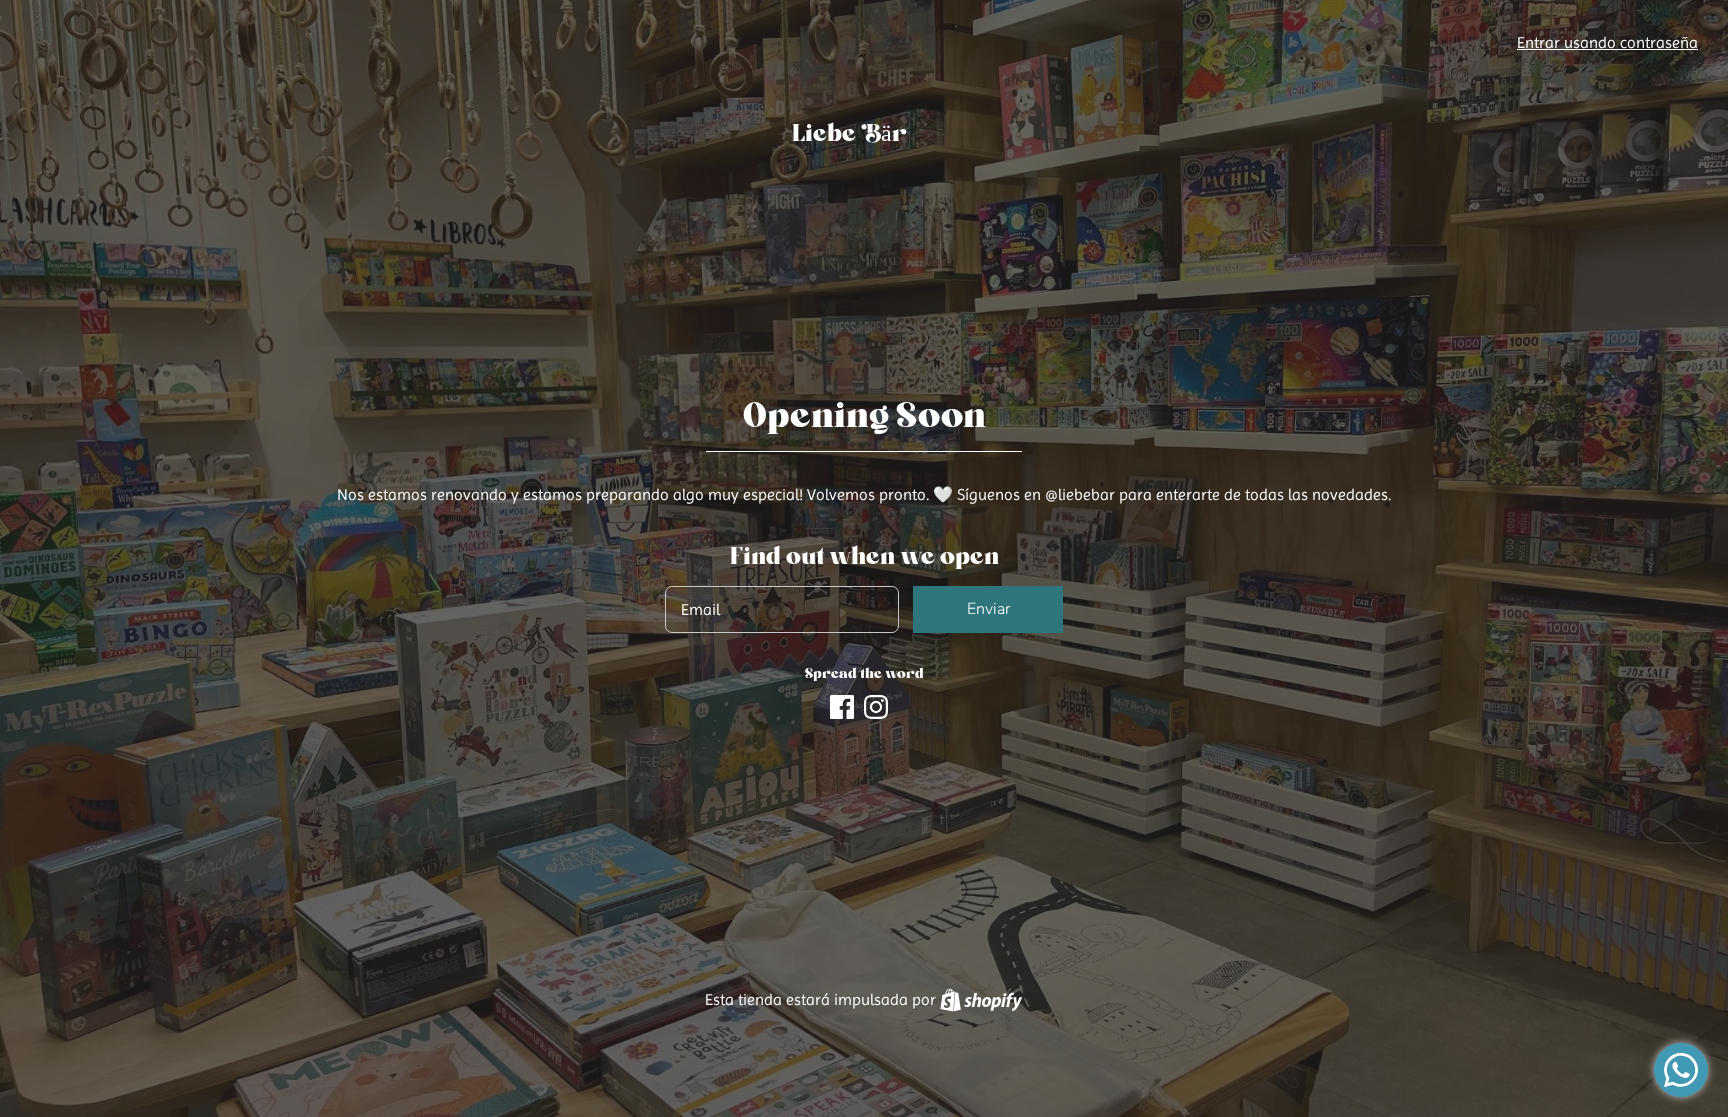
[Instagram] (876, 704)
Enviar (988, 609)
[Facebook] (842, 704)
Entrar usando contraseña (1607, 42)
